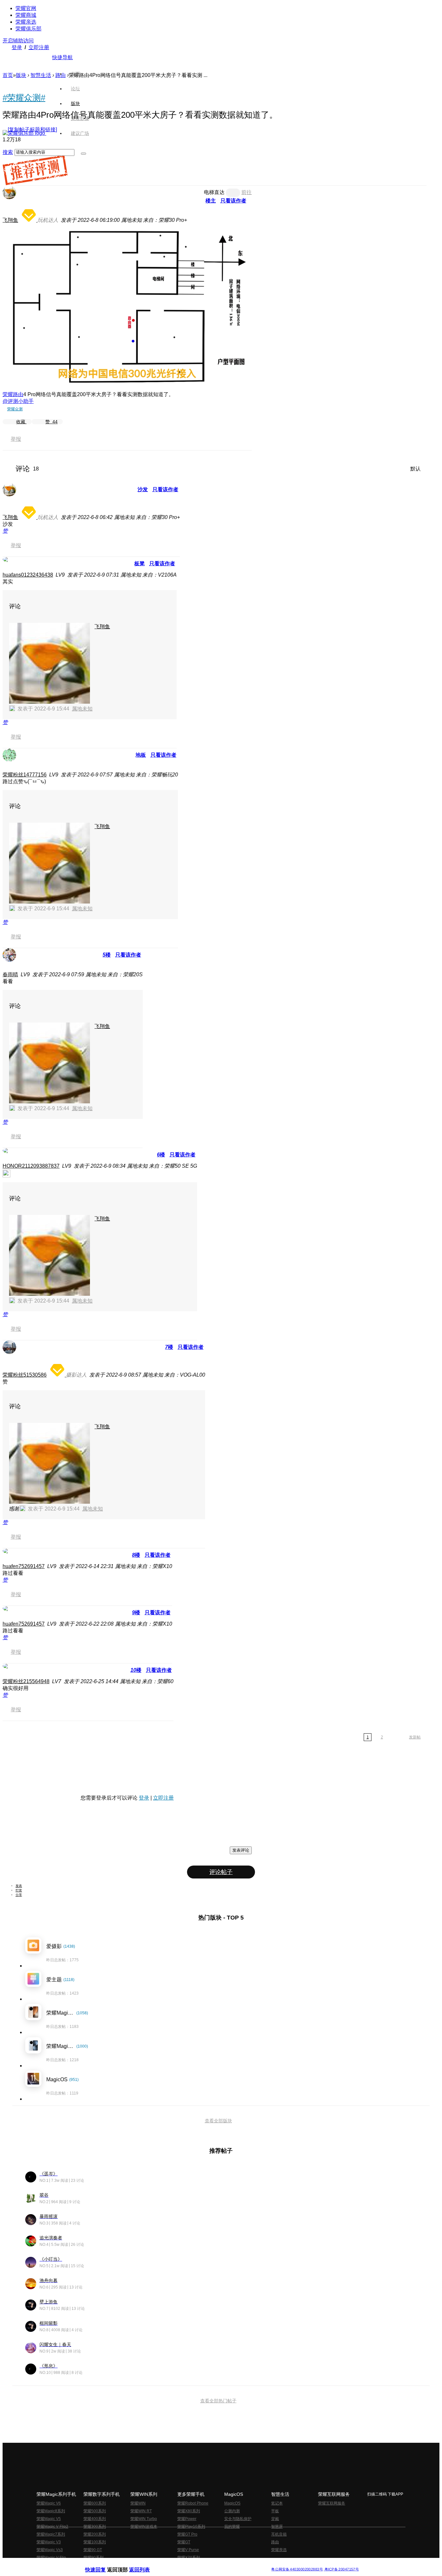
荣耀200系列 (95, 2534)
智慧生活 (41, 75)
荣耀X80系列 (189, 2511)
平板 (275, 2511)
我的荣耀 (232, 2527)
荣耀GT (184, 2542)
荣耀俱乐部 (28, 29)
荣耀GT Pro (187, 2534)
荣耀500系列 (95, 2511)
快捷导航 (62, 57)
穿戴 (275, 2519)
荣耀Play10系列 (191, 2527)
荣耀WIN (138, 2503)
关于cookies (181, 2564)
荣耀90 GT (93, 2550)
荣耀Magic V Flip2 (52, 2527)
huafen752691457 (24, 1566)
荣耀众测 (15, 409)
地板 (141, 755)
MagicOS (232, 2503)
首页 (75, 74)
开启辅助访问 (18, 41)
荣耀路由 (13, 394)
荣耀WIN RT (141, 2511)
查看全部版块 (218, 2121)
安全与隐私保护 (238, 2519)
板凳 (139, 563)
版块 (21, 75)
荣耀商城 (26, 15)
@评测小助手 (18, 401)
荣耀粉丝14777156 (25, 775)
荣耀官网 (26, 8)
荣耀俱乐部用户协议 (102, 2564)
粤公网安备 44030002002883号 (297, 2569)
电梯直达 (214, 192)
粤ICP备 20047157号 (341, 2569)
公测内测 (232, 2511)
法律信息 (200, 2564)
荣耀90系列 (94, 2558)
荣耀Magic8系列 (51, 2511)
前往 (247, 192)
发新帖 (415, 1737)
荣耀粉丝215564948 (26, 1681)
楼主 (211, 201)
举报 (16, 439)
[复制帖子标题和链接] (32, 130)
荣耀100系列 (95, 2542)
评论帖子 (221, 1872)
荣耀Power (187, 2519)
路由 (275, 2542)
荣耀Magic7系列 (51, 2534)
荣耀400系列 (95, 2519)
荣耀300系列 (95, 2527)
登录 (17, 47)
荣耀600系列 (95, 2503)
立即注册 (39, 47)
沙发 (143, 489)
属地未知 (82, 709)
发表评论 (241, 1850)
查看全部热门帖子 (218, 2401)
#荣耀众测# (24, 98)
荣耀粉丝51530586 (25, 1375)
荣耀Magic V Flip (51, 2558)
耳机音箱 (279, 2534)
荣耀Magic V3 (49, 2542)
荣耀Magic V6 (49, 2503)
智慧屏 (277, 2527)
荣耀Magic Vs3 (50, 2550)
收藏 (21, 422)
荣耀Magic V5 (49, 2519)
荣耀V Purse (188, 2550)
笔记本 (277, 2503)
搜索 (8, 152)
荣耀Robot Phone (193, 2503)
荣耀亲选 (26, 22)
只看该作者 (233, 201)
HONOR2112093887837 (31, 1166)
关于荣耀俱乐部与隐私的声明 (145, 2564)
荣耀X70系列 (189, 2558)
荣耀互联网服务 (332, 2503)
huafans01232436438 (28, 575)
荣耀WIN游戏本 (144, 2527)
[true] (83, 154)
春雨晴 (10, 974)
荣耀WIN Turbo (144, 2519)
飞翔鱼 (10, 220)
